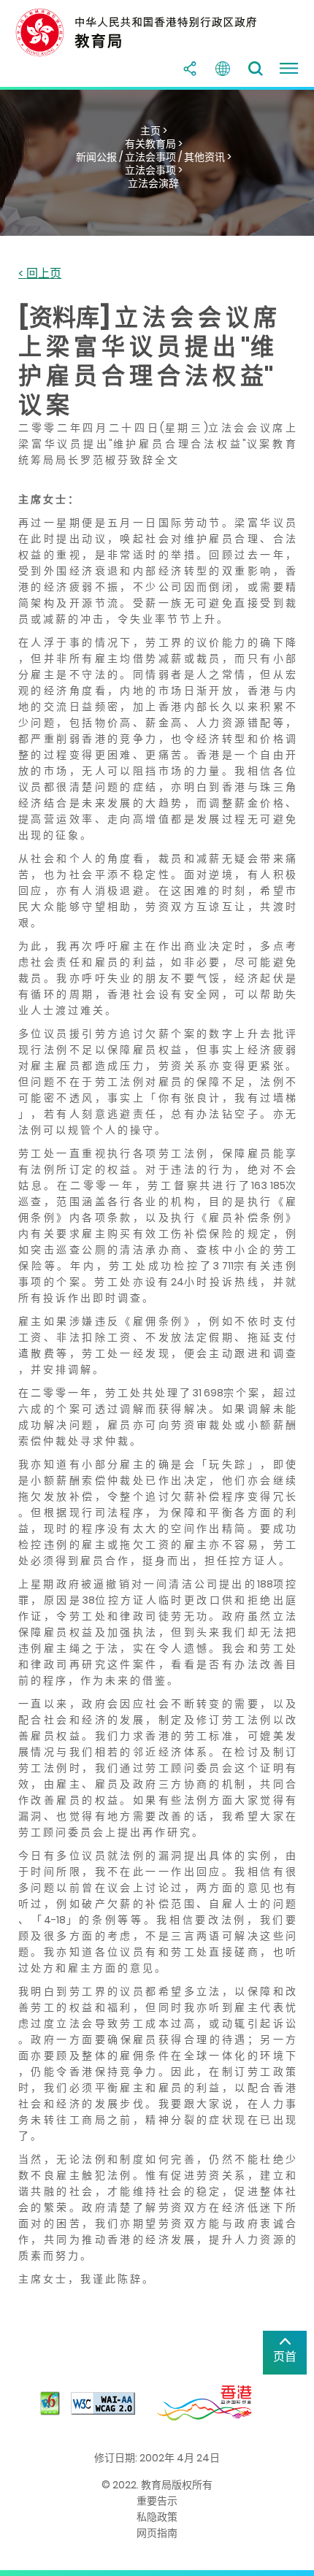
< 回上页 (40, 274)
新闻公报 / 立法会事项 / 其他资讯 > (154, 157)
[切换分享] (190, 69)
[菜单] (288, 69)
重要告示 (157, 2501)
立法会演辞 (153, 183)
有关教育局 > (154, 144)
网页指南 (157, 2533)
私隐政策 (157, 2517)
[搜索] (256, 69)
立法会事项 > (154, 170)
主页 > (154, 131)
